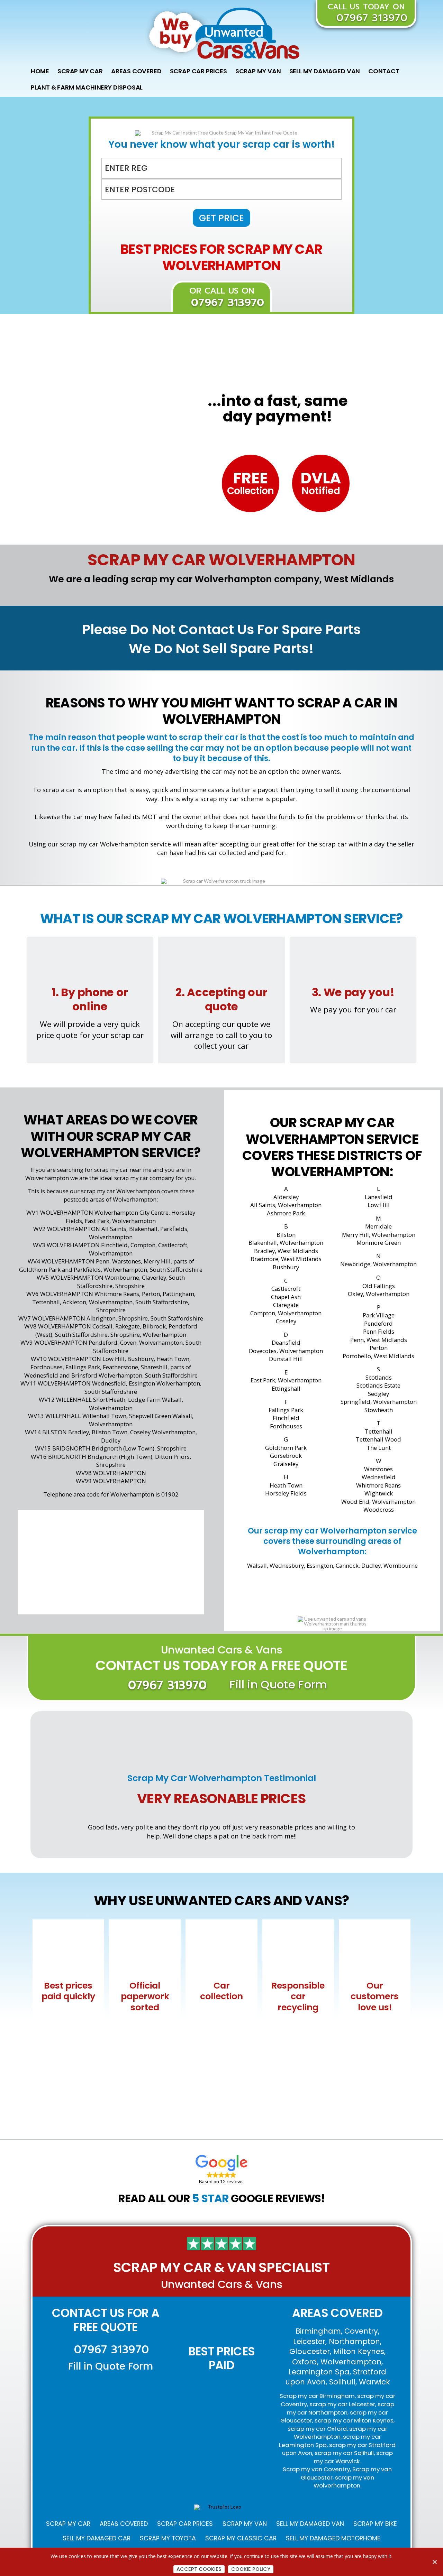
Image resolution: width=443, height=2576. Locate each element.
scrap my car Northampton (341, 2408)
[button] (221, 2170)
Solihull (342, 2382)
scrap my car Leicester (342, 2404)
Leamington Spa (319, 2372)
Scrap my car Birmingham (317, 2396)
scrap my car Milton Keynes (354, 2420)
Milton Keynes (359, 2351)
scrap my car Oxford (317, 2429)
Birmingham (318, 2331)
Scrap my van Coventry (316, 2469)
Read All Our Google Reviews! (221, 2199)
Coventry (361, 2331)
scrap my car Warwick (353, 2457)
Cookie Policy (251, 2569)
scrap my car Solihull (344, 2453)
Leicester (309, 2341)
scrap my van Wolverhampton (344, 2482)
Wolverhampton (351, 2362)
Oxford (305, 2362)
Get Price (221, 218)
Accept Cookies (199, 2569)
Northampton (354, 2341)
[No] (434, 2562)
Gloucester (310, 2351)
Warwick (374, 2382)
